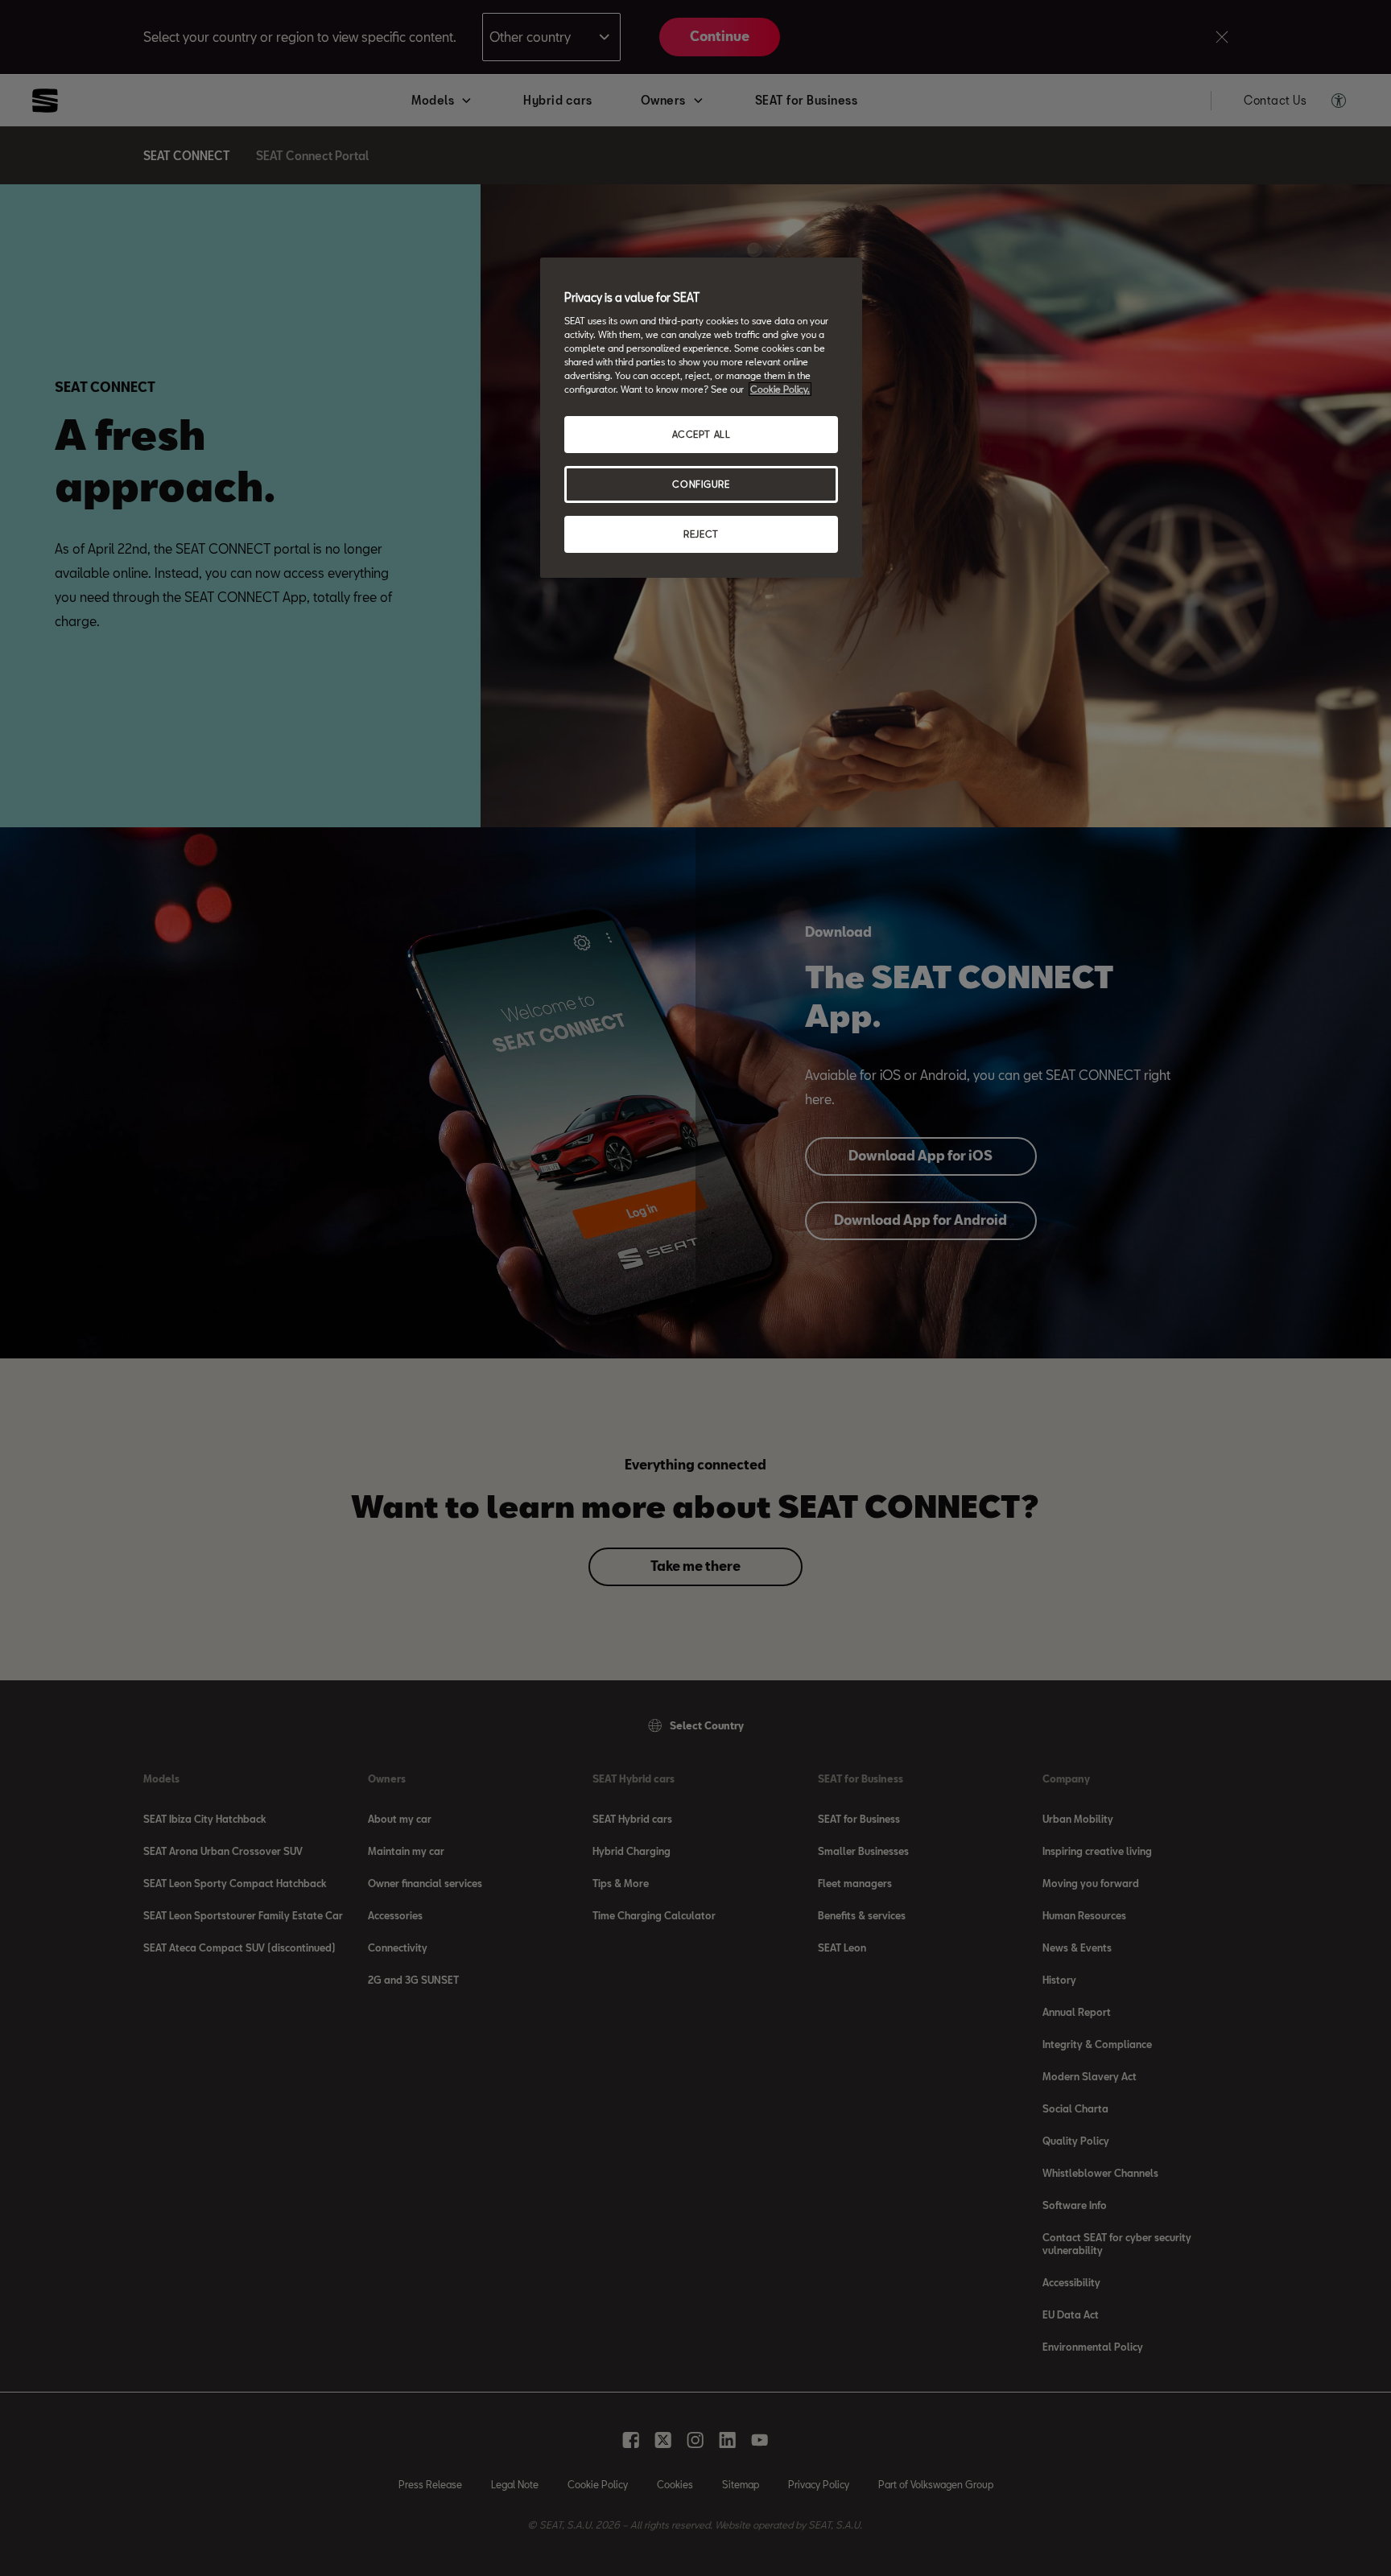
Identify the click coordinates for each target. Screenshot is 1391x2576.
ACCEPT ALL (702, 434)
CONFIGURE (701, 484)
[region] (701, 418)
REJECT (701, 534)
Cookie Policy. (780, 389)
